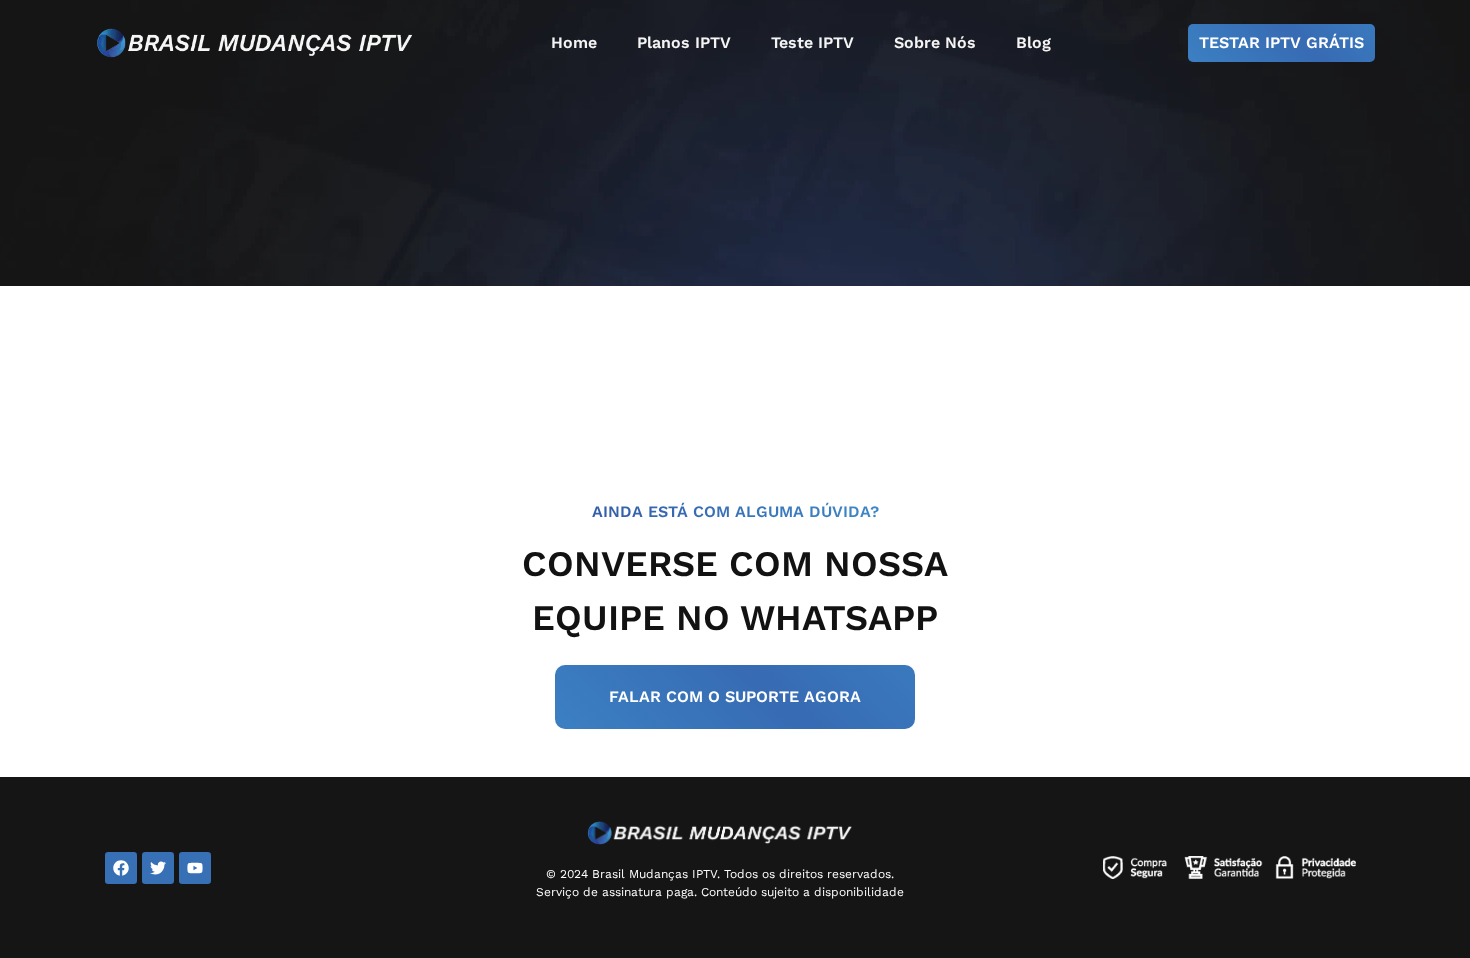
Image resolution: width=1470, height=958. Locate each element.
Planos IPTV (684, 42)
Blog (1033, 42)
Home (574, 42)
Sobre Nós (935, 42)
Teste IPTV (812, 42)
